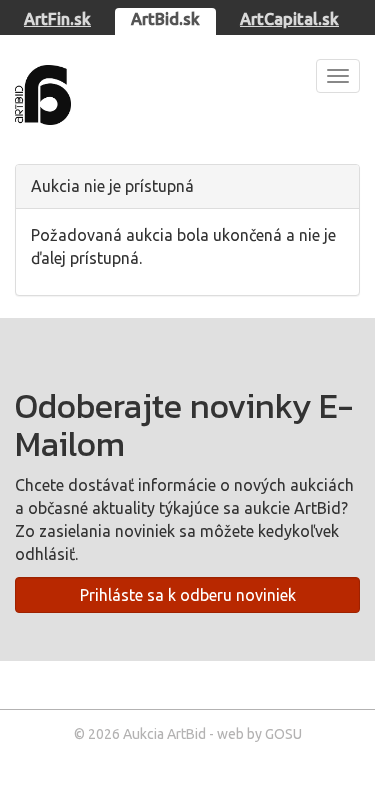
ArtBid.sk (165, 19)
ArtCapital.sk (289, 19)
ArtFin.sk (57, 19)
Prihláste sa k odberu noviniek (188, 595)
